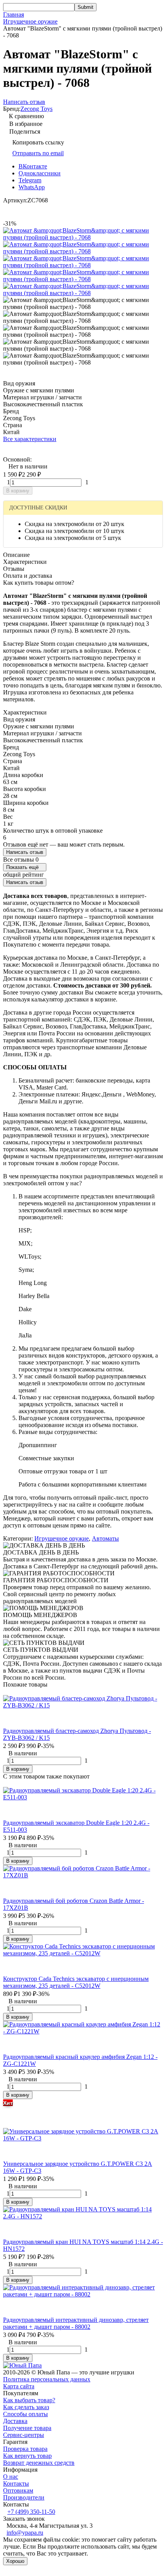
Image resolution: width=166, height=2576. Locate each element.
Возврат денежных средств (39, 2463)
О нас (11, 2477)
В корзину (18, 491)
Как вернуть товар (27, 2456)
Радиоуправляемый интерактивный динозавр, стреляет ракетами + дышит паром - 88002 (76, 2323)
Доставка (15, 2421)
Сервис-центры (24, 2435)
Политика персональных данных (47, 2379)
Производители (24, 2497)
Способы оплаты (25, 2414)
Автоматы (105, 1538)
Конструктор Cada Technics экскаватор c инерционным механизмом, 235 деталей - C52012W (76, 1982)
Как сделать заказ (26, 2407)
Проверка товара (25, 2449)
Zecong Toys (36, 109)
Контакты (16, 2484)
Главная (14, 14)
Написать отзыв (25, 852)
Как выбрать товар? (29, 2400)
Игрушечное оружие (30, 21)
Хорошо (15, 2561)
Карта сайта (19, 2386)
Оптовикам (18, 2490)
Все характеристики (30, 439)
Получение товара (27, 2428)
